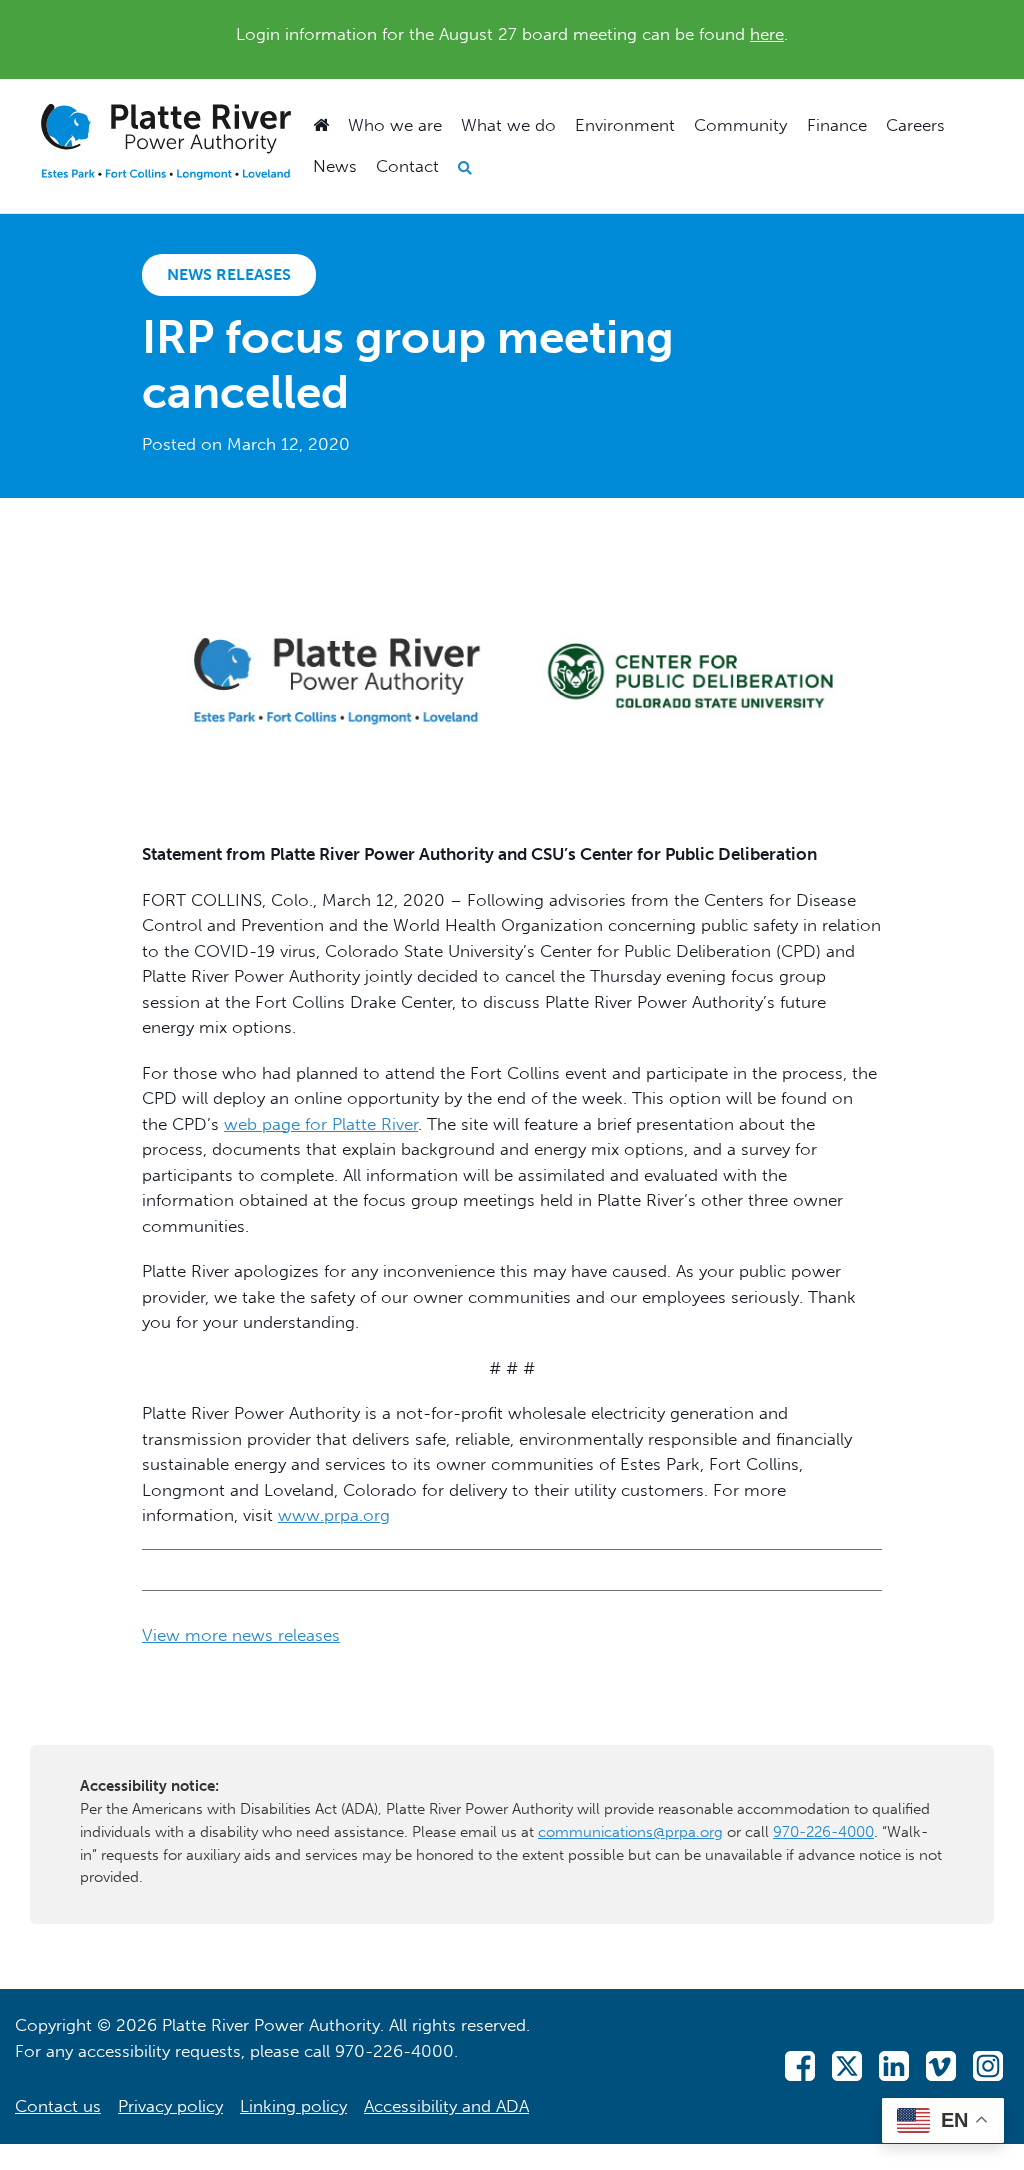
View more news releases (241, 1635)
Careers (915, 125)
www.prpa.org (334, 1515)
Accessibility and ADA (446, 2106)
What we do (508, 125)
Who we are (395, 125)
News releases (229, 274)
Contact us (58, 2106)
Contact (407, 166)
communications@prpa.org (630, 1832)
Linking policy (293, 2106)
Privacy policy (170, 2106)
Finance (837, 125)
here (767, 34)
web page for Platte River (321, 1124)
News (335, 166)
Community (740, 125)
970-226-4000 (823, 1832)
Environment (625, 125)
